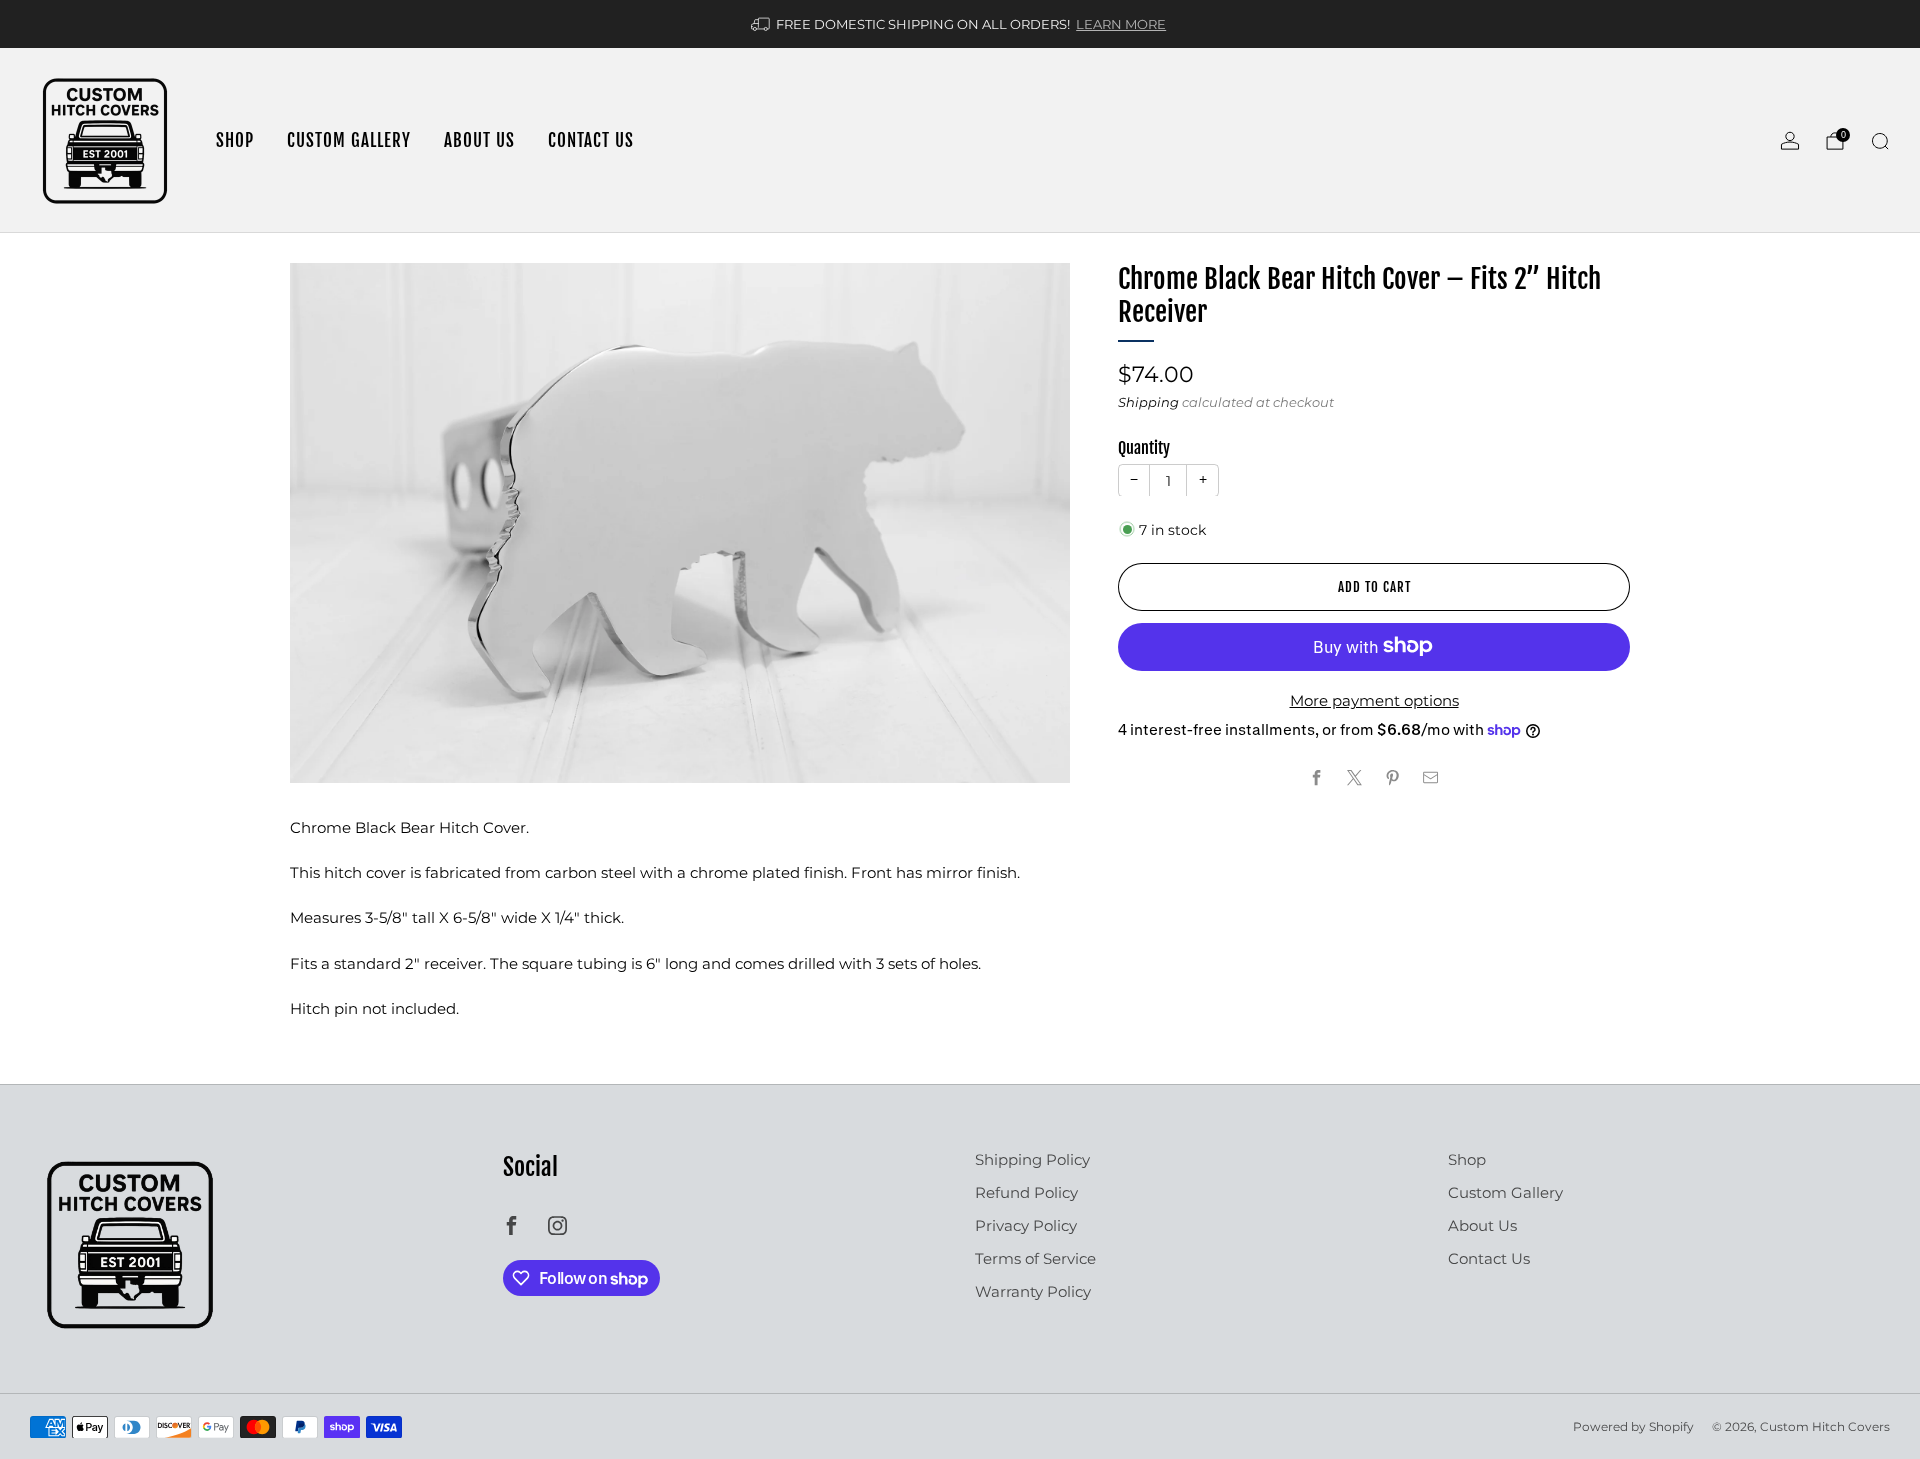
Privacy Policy (1026, 1225)
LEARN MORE (1121, 24)
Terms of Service (1035, 1258)
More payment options (1374, 700)
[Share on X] (1355, 778)
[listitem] (960, 24)
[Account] (1790, 141)
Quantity (1144, 448)
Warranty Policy (1033, 1291)
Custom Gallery (349, 140)
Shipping (1148, 402)
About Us (479, 140)
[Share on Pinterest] (1393, 778)
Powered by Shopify (1633, 1426)
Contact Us (591, 140)
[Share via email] (1431, 778)
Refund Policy (1026, 1192)
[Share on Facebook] (1317, 778)
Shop (235, 140)
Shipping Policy (1032, 1159)
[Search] (1880, 141)
